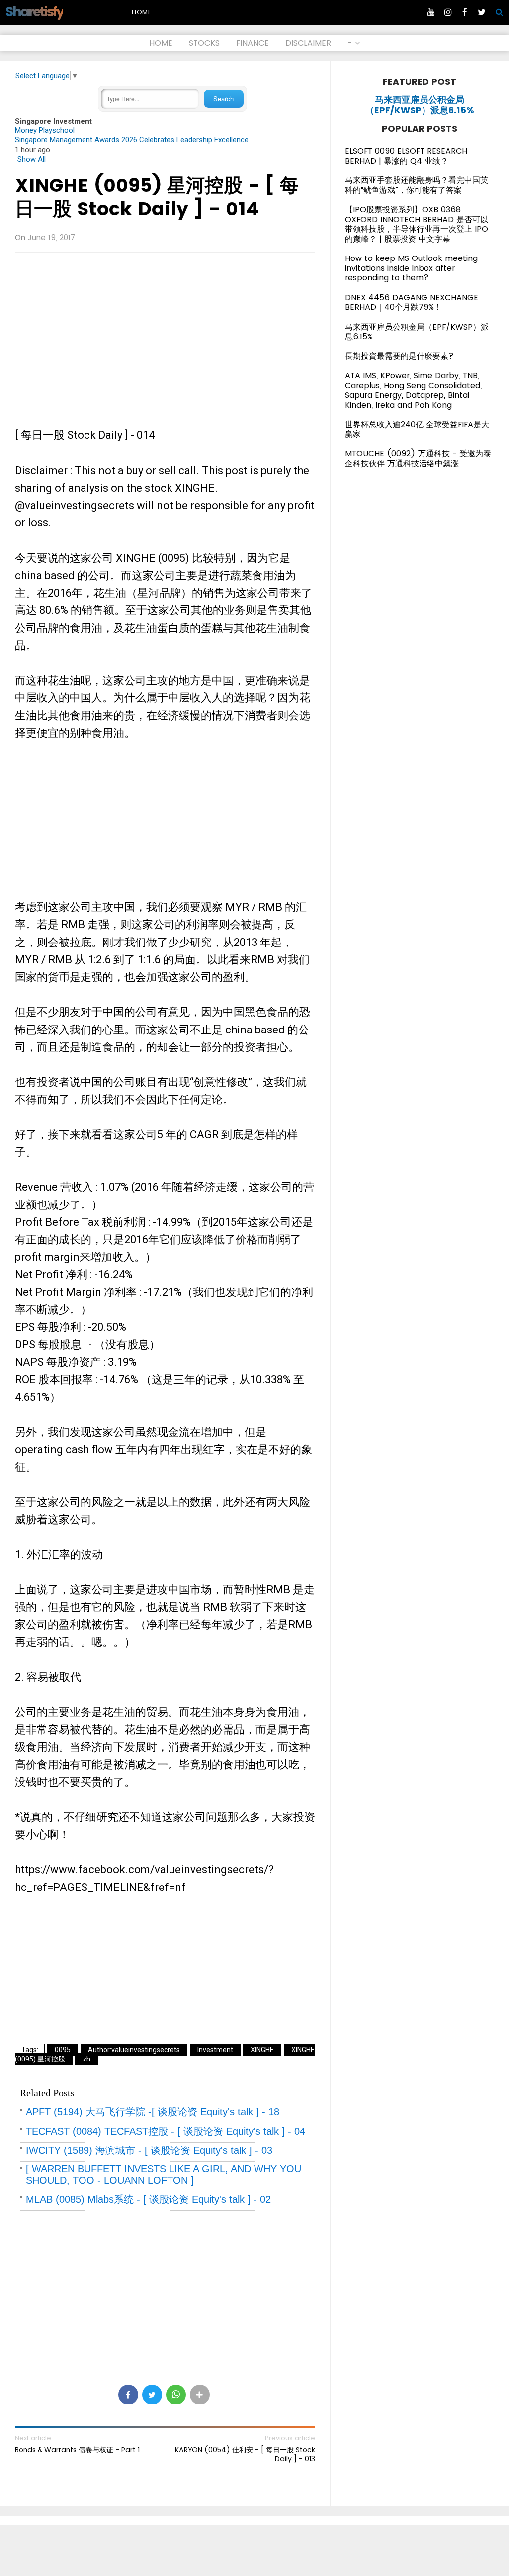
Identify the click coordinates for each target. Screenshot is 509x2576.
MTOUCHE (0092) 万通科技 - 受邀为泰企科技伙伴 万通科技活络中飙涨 (418, 459)
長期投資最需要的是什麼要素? (399, 356)
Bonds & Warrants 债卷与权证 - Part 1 (77, 2450)
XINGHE (262, 2050)
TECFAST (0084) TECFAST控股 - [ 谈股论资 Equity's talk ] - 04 (166, 2131)
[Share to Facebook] (128, 2395)
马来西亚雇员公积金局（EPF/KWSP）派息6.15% (420, 105)
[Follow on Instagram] (448, 12)
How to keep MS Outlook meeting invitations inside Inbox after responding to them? (411, 268)
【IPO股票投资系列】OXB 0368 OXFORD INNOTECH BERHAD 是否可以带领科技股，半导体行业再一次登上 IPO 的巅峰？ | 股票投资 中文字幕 (417, 224)
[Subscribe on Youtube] (431, 12)
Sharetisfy (34, 12)
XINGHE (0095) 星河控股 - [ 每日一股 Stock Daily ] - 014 (157, 197)
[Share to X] (152, 2395)
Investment (215, 2050)
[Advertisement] (165, 332)
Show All (32, 159)
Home (142, 12)
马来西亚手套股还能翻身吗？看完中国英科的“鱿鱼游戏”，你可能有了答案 (417, 185)
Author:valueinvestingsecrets (134, 2050)
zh (86, 2059)
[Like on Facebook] (465, 12)
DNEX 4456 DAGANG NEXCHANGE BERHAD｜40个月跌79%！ (412, 302)
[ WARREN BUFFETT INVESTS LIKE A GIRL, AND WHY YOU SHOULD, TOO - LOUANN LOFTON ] (164, 2175)
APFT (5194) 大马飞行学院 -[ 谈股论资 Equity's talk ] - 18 (153, 2112)
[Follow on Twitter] (482, 12)
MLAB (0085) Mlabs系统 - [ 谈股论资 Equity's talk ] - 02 (148, 2199)
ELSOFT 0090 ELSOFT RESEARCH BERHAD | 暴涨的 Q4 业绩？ (406, 156)
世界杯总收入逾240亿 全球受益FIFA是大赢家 (417, 429)
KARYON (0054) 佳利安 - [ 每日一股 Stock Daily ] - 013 (245, 2454)
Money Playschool (45, 130)
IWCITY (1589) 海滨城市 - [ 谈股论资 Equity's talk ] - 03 (149, 2150)
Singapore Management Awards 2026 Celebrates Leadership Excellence (132, 140)
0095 (63, 2050)
